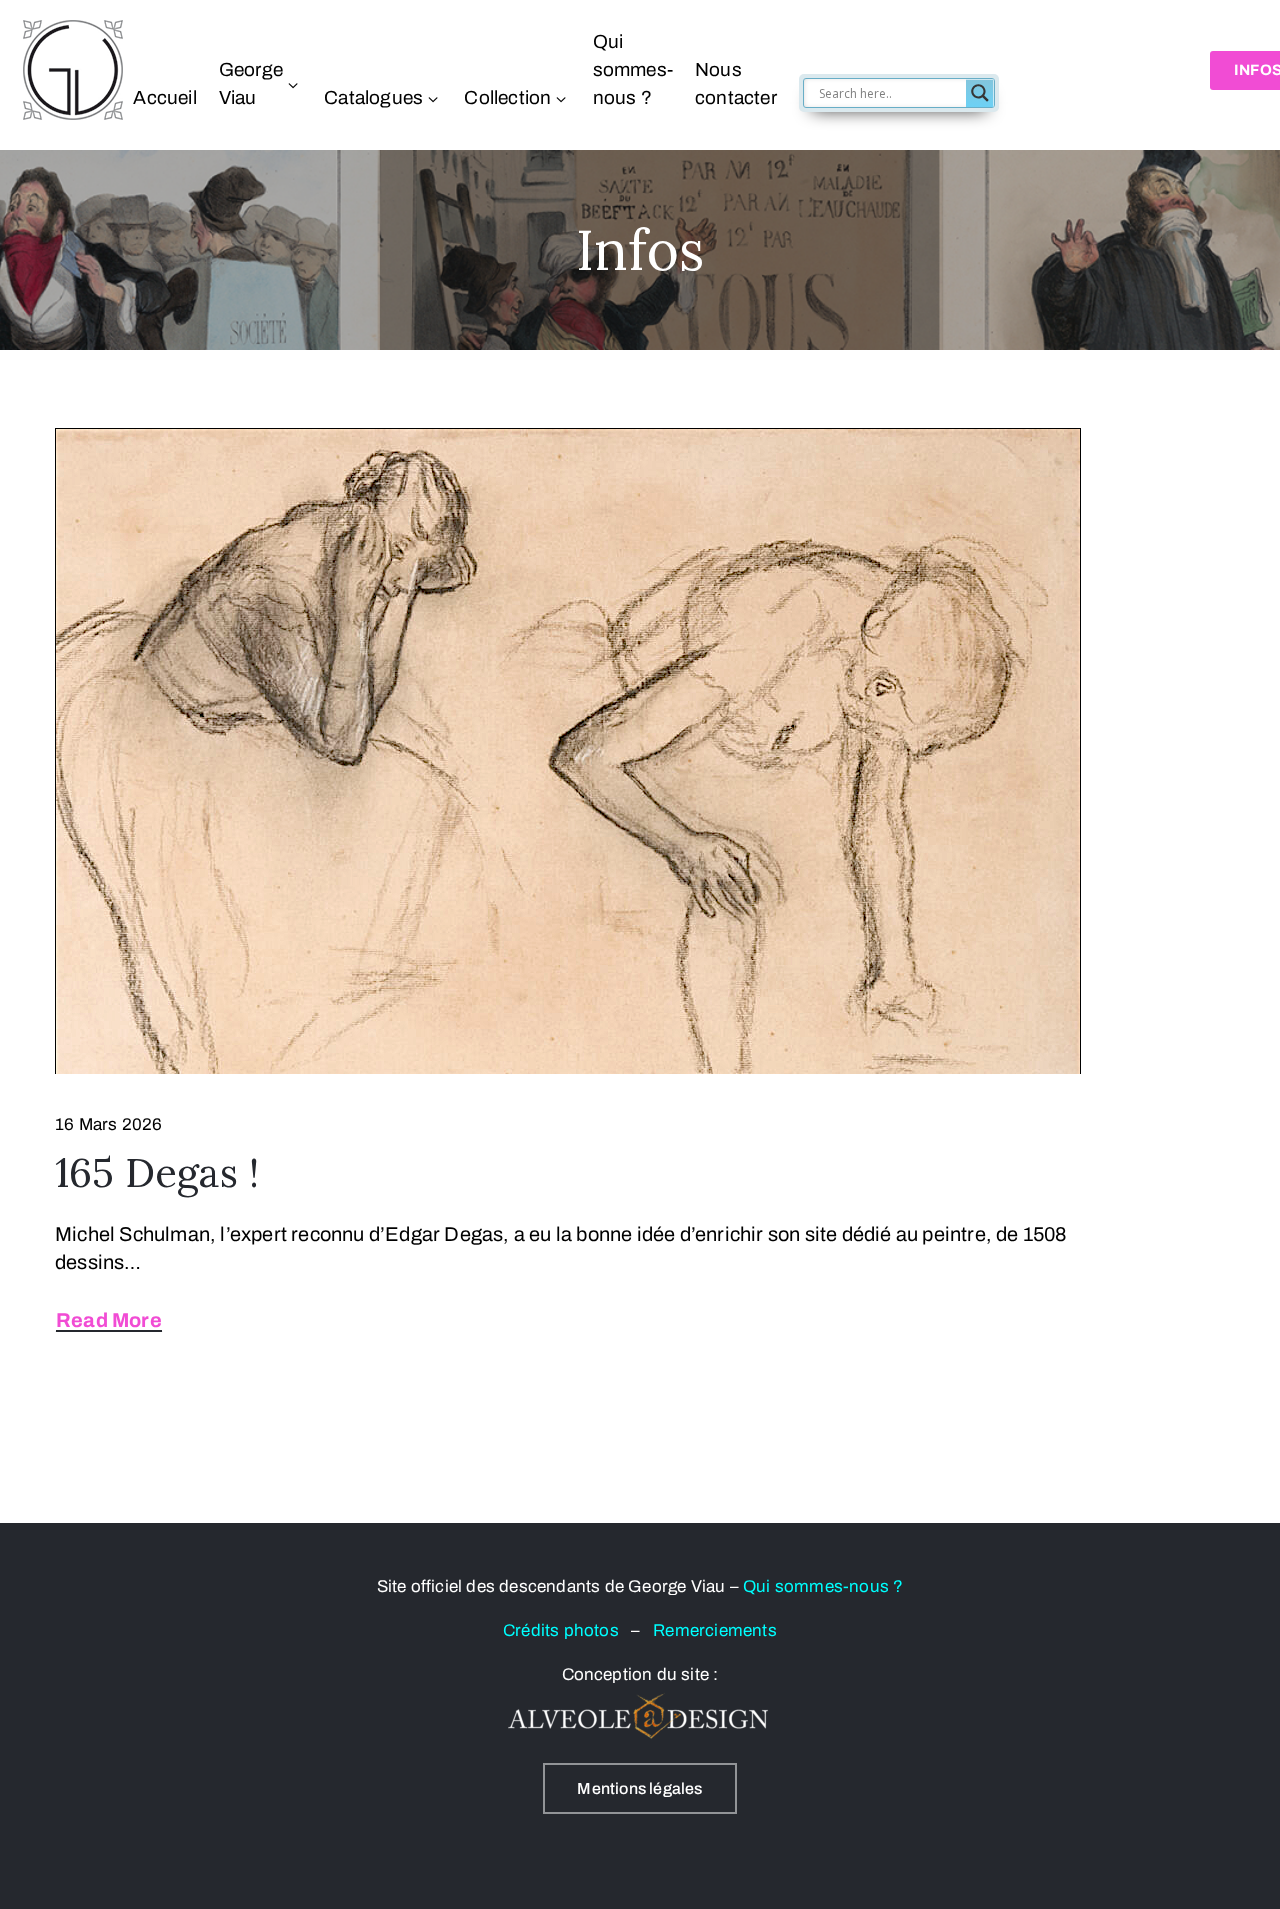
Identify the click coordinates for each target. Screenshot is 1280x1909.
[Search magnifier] (980, 93)
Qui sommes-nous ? (633, 69)
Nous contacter (736, 83)
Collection (507, 97)
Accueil (164, 97)
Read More (109, 1320)
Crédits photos (567, 1630)
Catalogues (373, 97)
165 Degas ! (157, 1172)
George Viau (251, 83)
